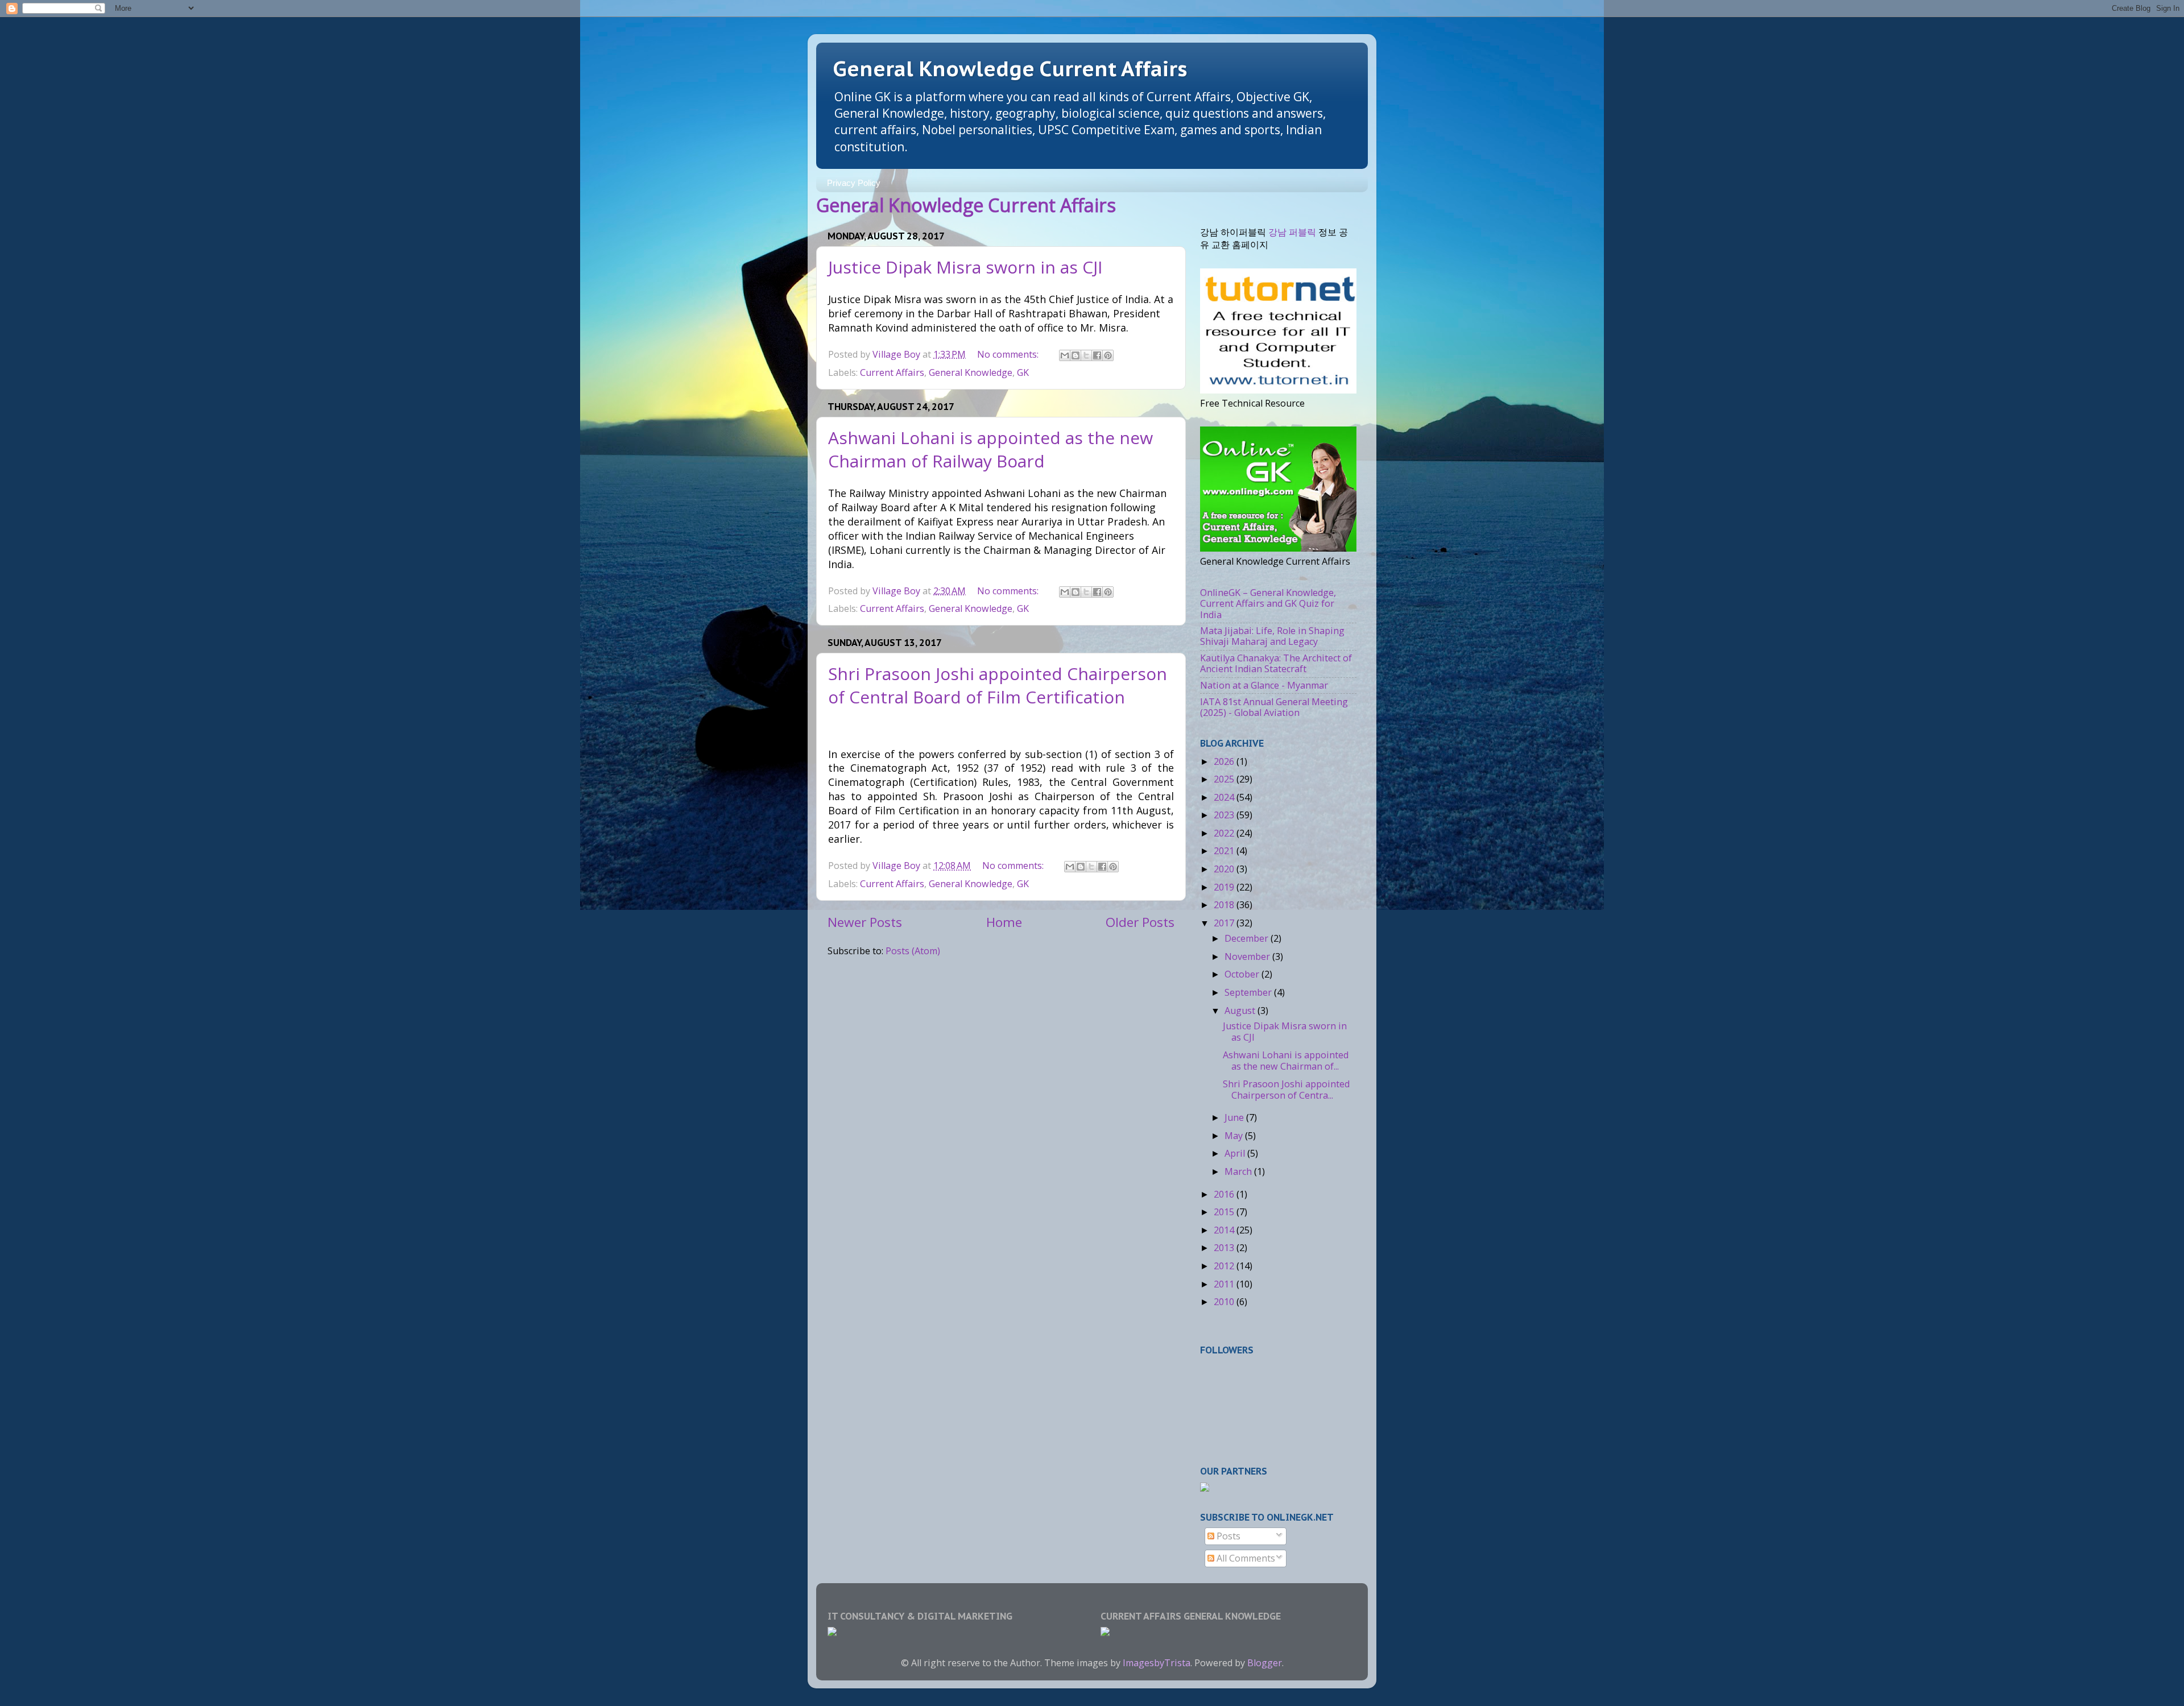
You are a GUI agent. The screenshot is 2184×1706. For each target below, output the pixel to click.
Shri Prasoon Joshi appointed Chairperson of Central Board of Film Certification (998, 685)
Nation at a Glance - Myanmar (1264, 685)
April (1236, 1153)
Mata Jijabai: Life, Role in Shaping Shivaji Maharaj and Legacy (1272, 636)
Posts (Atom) (913, 951)
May (1235, 1136)
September (1249, 992)
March (1239, 1171)
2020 (1225, 869)
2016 (1225, 1194)
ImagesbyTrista (1157, 1663)
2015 (1225, 1212)
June (1235, 1117)
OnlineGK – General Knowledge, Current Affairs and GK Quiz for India (1268, 604)
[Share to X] (1086, 355)
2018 (1225, 905)
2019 (1225, 887)
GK (1023, 372)
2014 (1225, 1230)
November (1248, 956)
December (1248, 938)
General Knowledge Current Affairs (1010, 69)
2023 (1225, 815)
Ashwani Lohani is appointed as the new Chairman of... (1286, 1060)
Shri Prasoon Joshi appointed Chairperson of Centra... (1286, 1089)
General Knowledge (971, 372)
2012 (1225, 1266)
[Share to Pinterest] (1108, 355)
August (1241, 1011)
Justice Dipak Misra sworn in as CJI (965, 267)
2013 (1225, 1248)
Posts (1227, 1536)
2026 (1225, 761)
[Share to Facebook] (1097, 355)
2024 (1225, 797)
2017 (1225, 923)
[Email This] (1065, 355)
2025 (1225, 779)
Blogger (1265, 1663)
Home (1004, 922)
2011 (1225, 1284)
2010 (1225, 1302)
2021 (1225, 851)
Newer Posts (865, 922)
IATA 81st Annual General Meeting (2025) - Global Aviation (1274, 707)
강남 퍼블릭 (1292, 232)
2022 (1225, 833)
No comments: (1009, 354)
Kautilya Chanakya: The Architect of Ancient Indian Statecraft (1276, 663)
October (1243, 974)
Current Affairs (892, 372)
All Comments (1245, 1558)
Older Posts (1140, 922)
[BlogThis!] (1076, 355)
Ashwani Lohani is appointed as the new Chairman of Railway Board (990, 449)
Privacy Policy (854, 183)
